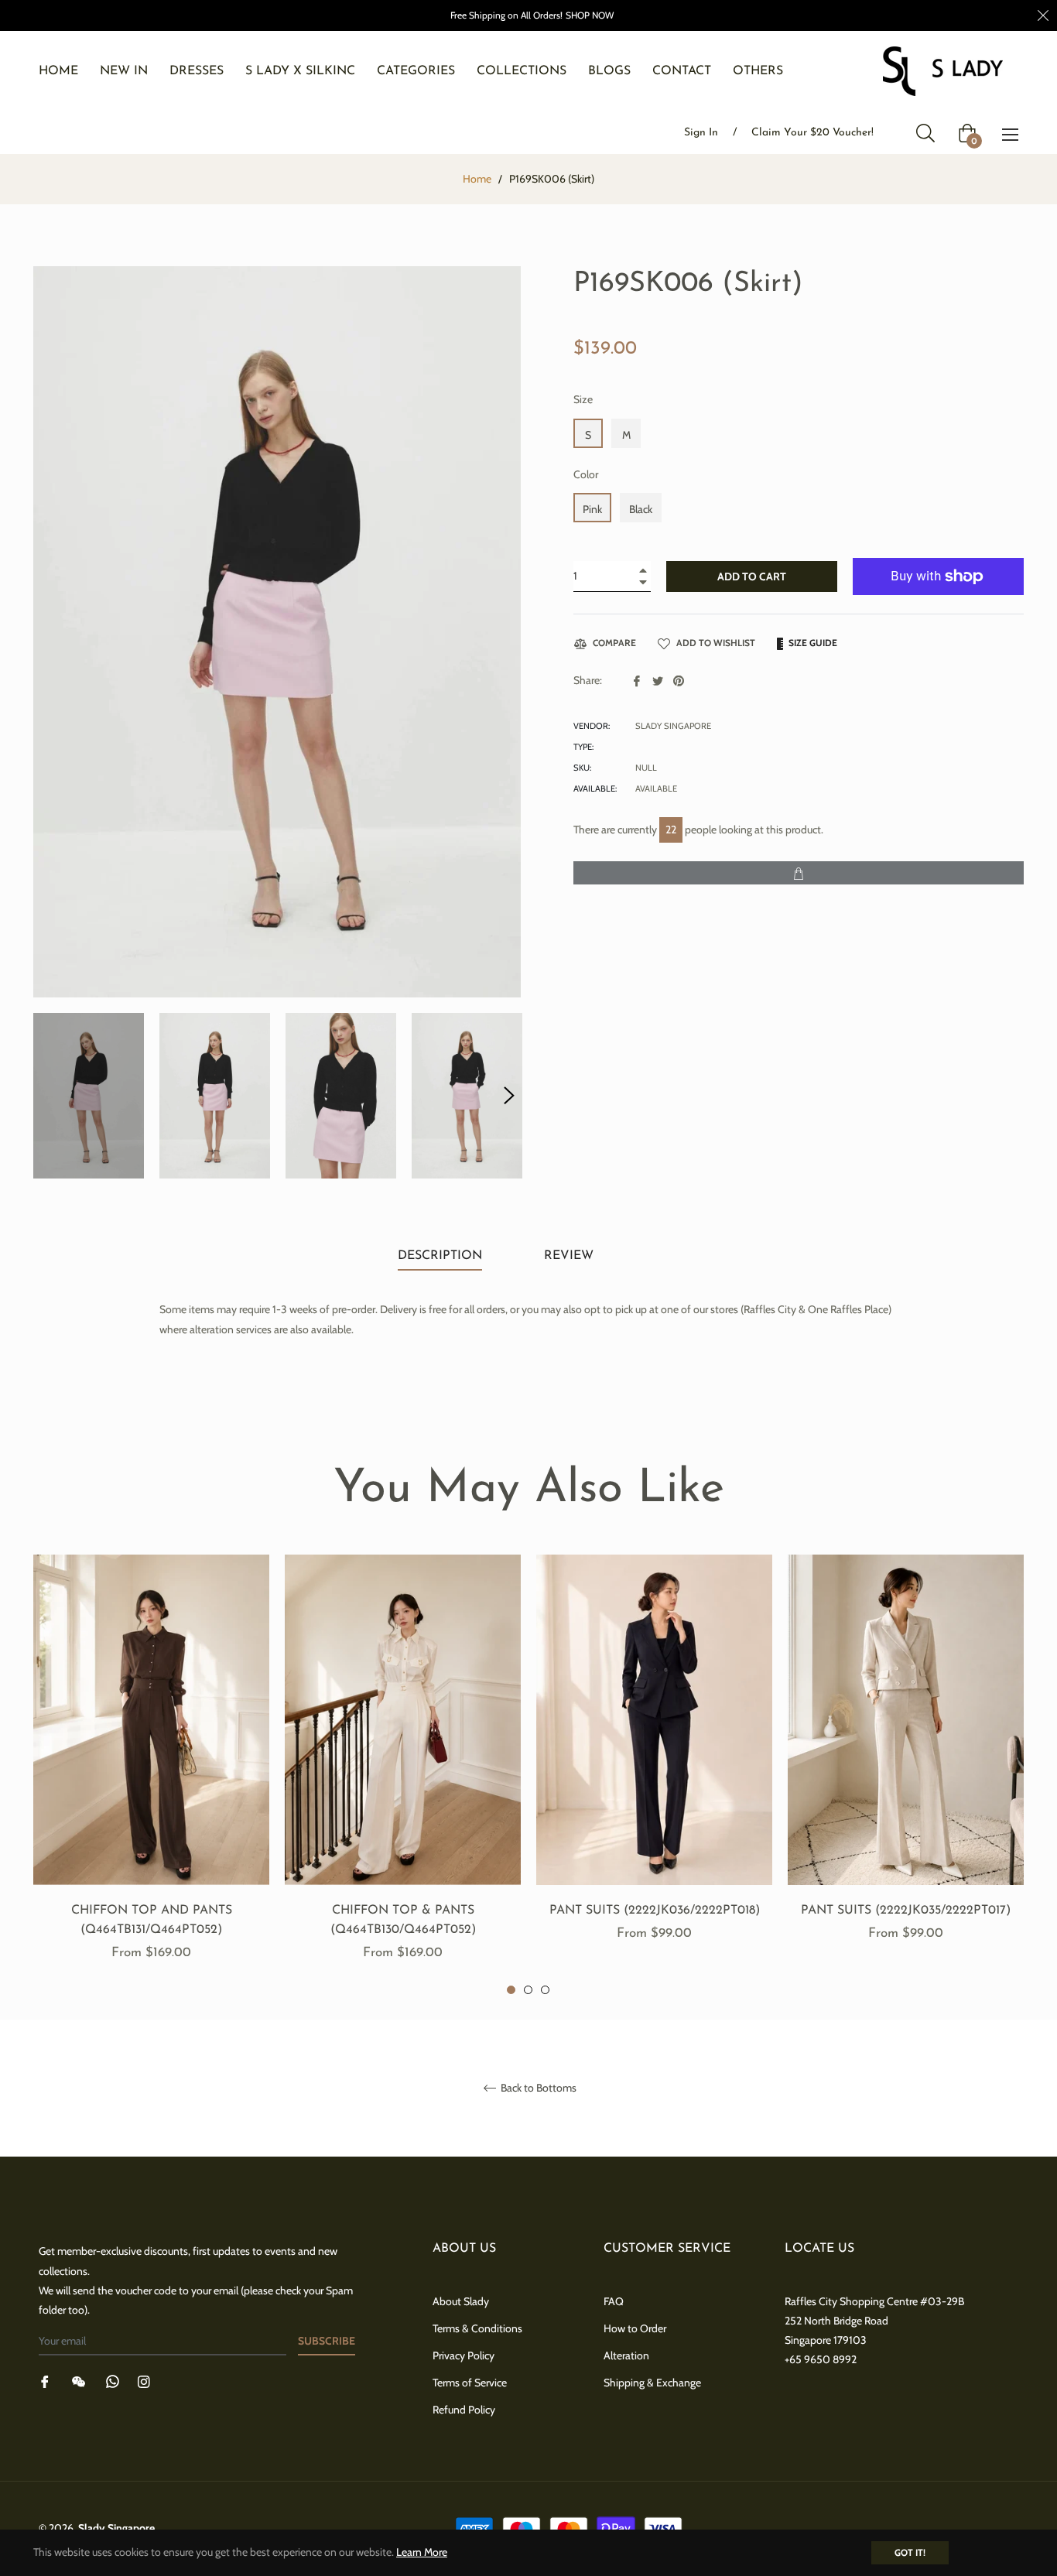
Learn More (422, 2552)
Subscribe (327, 2341)
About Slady (461, 2301)
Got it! (910, 2552)
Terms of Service (470, 2383)
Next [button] (509, 1096)
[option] (151, 1775)
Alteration (626, 2355)
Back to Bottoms (537, 2088)
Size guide (812, 643)
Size (583, 399)
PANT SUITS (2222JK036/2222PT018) (655, 1911)
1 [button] (511, 1990)
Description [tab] (440, 1256)
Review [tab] (571, 1256)
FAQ (614, 2301)
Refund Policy (464, 2410)
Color (586, 474)
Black (641, 509)
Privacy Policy (464, 2355)
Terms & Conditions (477, 2328)
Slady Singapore (116, 2528)
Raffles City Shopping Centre (851, 2301)
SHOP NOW (590, 15)
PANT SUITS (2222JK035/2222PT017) (906, 1911)
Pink (592, 509)
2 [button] (528, 1990)
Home (477, 179)
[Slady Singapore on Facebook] (45, 2381)
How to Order (635, 2328)
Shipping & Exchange (652, 2383)
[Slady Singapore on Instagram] (144, 2381)
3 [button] (545, 1990)
